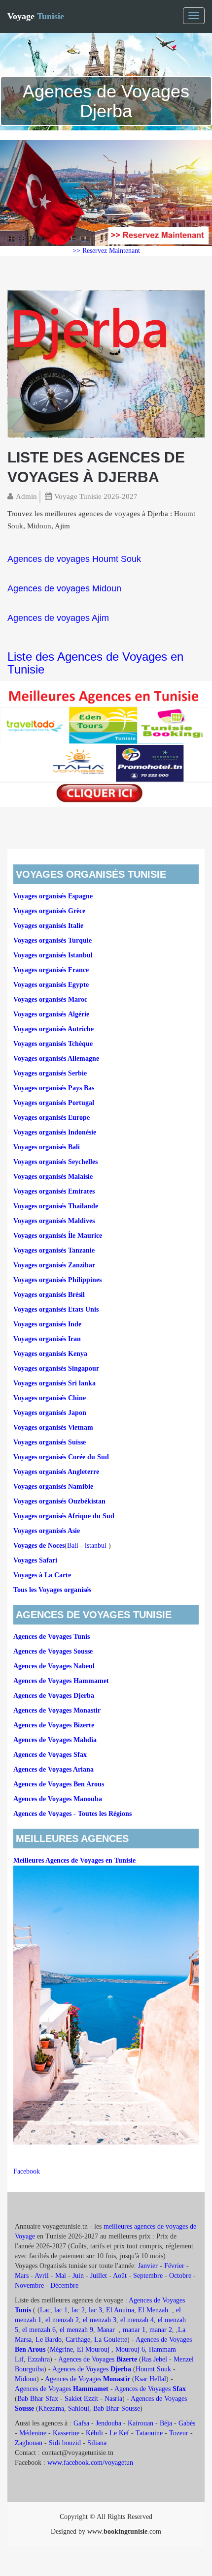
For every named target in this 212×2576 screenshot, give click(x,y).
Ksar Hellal (150, 2379)
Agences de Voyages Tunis (52, 1637)
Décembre (64, 2285)
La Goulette (111, 2340)
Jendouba (108, 2423)
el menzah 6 (39, 2330)
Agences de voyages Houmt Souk (74, 559)
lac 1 (61, 2310)
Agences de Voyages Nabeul (54, 1666)
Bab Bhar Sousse (117, 2408)
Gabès (187, 2423)
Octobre (180, 2276)
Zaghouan (29, 2443)
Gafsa (81, 2423)
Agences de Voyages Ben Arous (59, 1784)
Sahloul (79, 2408)
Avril (42, 2276)
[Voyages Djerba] (106, 363)
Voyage (36, 16)
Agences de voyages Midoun (64, 588)
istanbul (96, 1546)
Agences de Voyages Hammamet (61, 1681)
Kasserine (66, 2433)
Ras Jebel (154, 2359)
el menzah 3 (100, 2320)
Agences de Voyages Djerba (54, 1696)
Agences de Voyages (98, 2359)
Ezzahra (39, 2359)
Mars (22, 2276)
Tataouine (149, 2433)
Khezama (51, 2408)
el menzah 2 (62, 2320)
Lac (45, 2310)
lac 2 (78, 2310)
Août (120, 2276)
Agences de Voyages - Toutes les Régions (72, 1814)
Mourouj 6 (130, 2349)
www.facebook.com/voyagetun (90, 2463)
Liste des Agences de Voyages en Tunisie (95, 663)
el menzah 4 (137, 2320)
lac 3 (95, 2310)
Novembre (29, 2285)
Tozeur (179, 2433)
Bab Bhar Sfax (38, 2399)
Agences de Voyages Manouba (58, 1799)
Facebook (27, 2171)
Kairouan (141, 2423)
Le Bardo (49, 2340)
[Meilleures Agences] (106, 743)
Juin (78, 2276)
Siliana (97, 2443)
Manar (106, 2330)
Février (174, 2266)
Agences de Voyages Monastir (57, 1710)
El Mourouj (93, 2349)
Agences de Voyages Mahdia (55, 1740)
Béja (166, 2423)
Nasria (113, 2399)
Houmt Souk (153, 2369)
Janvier (148, 2266)
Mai (61, 2276)
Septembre (148, 2276)
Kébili (94, 2433)
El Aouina (120, 2310)
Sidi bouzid (65, 2443)
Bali (73, 1546)
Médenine (33, 2433)
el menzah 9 (76, 2330)
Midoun (26, 2379)
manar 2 (161, 2330)
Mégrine (61, 2349)
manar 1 (134, 2330)
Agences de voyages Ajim (58, 618)
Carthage (78, 2340)
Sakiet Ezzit (81, 2399)
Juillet (99, 2276)
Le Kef (119, 2433)
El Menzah (154, 2310)
